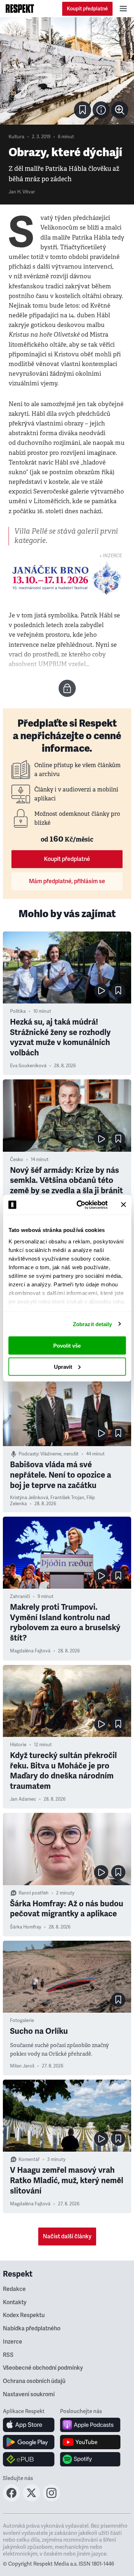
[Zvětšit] (67, 71)
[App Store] (29, 2425)
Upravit (63, 1366)
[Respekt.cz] (20, 9)
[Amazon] (29, 2459)
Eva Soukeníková (28, 1066)
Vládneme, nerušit (59, 1454)
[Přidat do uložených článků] (118, 991)
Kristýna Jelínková (29, 1498)
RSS (8, 2355)
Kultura (16, 137)
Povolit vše (67, 1346)
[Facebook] (11, 2499)
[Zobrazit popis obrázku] (101, 110)
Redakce (14, 2289)
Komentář (29, 2159)
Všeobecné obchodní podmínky (43, 2368)
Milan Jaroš (22, 2066)
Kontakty (15, 2302)
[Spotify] (90, 2459)
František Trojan (67, 1498)
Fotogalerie (22, 2021)
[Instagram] (51, 2499)
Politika (18, 1011)
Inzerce (13, 2342)
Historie (18, 1745)
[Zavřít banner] (123, 1205)
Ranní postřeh (34, 1893)
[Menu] (123, 9)
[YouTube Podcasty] (90, 2442)
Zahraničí (20, 1597)
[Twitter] (31, 2499)
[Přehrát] (101, 991)
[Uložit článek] (83, 110)
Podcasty (28, 1454)
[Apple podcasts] (90, 2425)
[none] (120, 110)
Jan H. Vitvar (22, 192)
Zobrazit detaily (93, 1324)
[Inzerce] (67, 578)
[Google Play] (29, 2442)
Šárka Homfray (26, 1927)
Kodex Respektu (24, 2315)
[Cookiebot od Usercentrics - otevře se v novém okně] (80, 1205)
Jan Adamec (23, 1799)
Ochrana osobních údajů (34, 2381)
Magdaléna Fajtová (30, 1651)
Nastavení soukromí (29, 2394)
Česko (17, 1160)
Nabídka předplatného (32, 2329)
